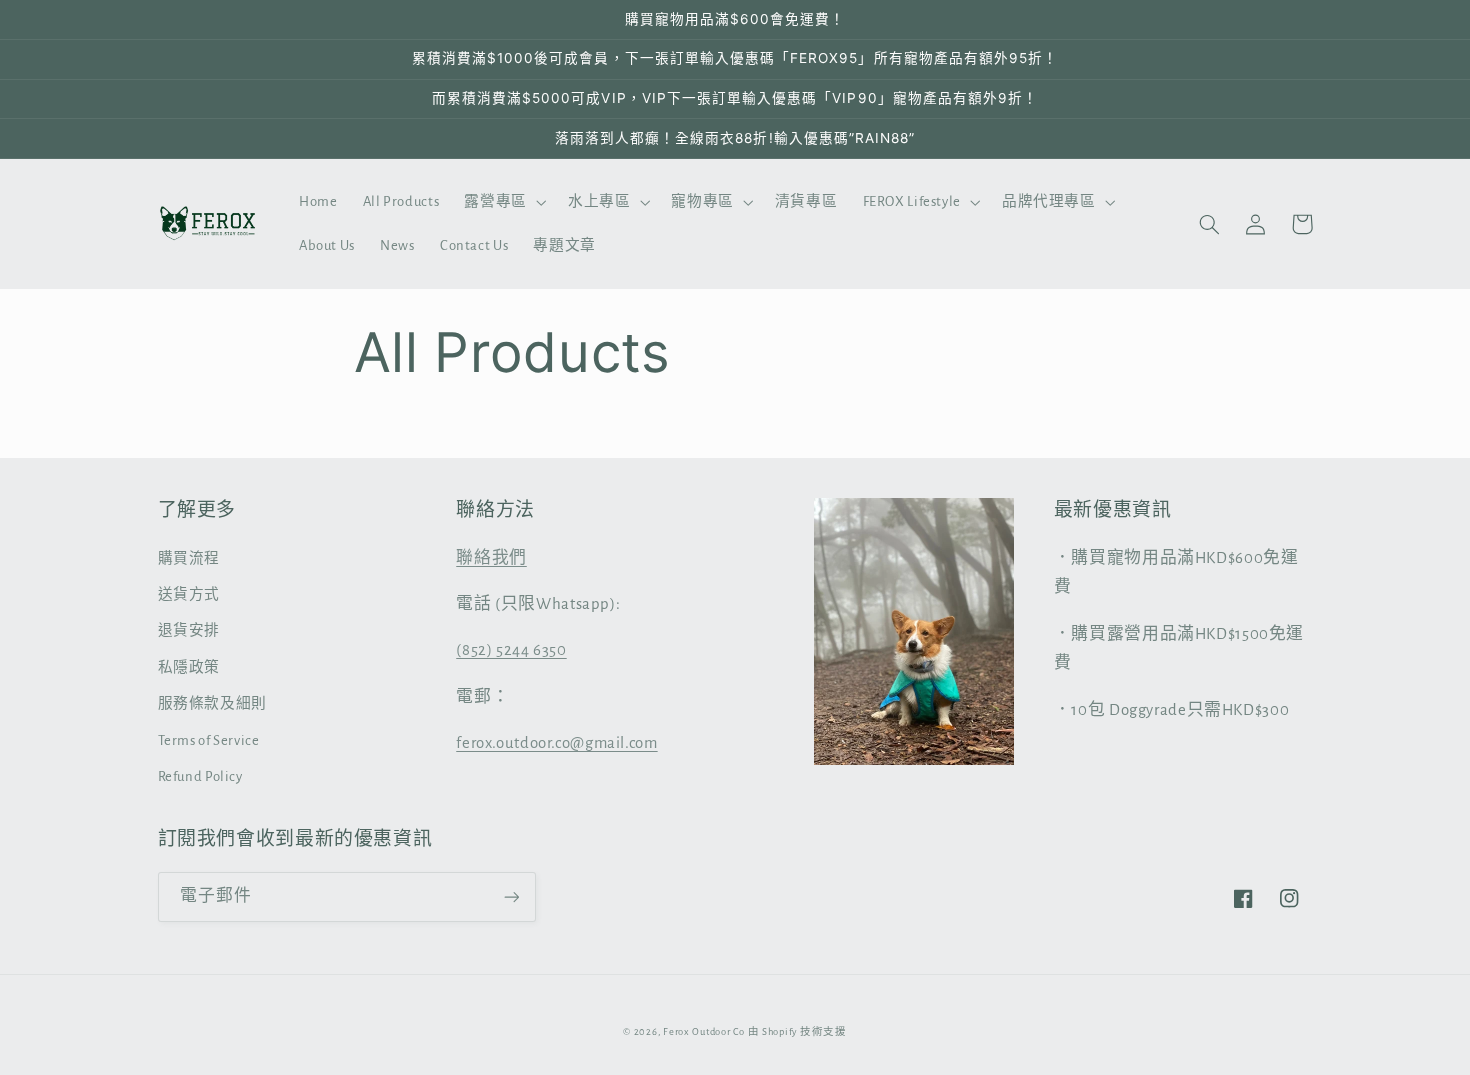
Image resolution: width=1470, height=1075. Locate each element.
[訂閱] (511, 896)
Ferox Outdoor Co (704, 1032)
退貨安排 (189, 630)
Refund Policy (200, 776)
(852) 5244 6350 (511, 650)
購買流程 (189, 558)
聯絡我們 (491, 558)
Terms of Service (209, 740)
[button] (503, 202)
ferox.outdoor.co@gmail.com (556, 743)
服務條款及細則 (212, 703)
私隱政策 (189, 667)
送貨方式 (189, 594)
